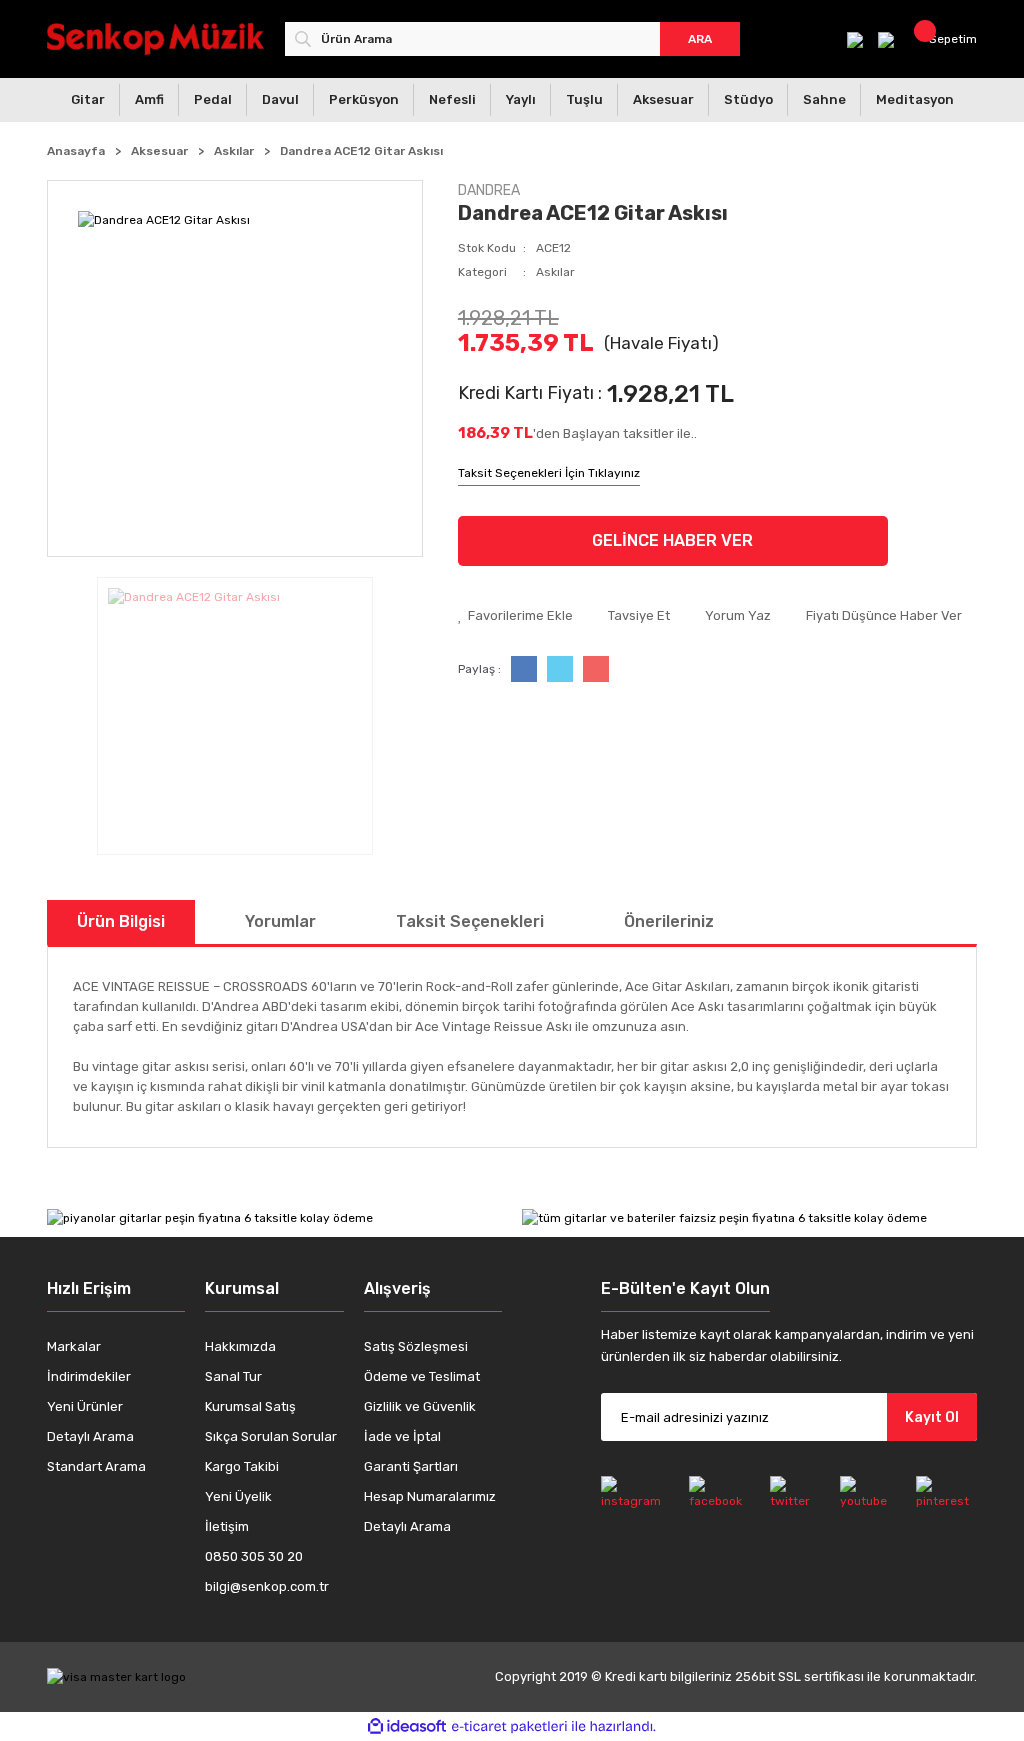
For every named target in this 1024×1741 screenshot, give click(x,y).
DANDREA (489, 190)
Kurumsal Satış (250, 1406)
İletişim (227, 1526)
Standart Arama (96, 1466)
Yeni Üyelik (238, 1496)
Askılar (555, 272)
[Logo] (156, 38)
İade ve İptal (402, 1436)
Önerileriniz (669, 921)
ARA (700, 39)
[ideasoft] (407, 1726)
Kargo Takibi (242, 1466)
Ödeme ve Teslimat (422, 1376)
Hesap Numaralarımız (430, 1496)
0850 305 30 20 (254, 1556)
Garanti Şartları (411, 1466)
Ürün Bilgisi (121, 921)
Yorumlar (280, 921)
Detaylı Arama (90, 1436)
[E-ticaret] (509, 1726)
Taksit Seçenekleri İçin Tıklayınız (549, 473)
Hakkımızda (240, 1346)
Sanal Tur (233, 1376)
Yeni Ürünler (85, 1406)
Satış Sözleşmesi (416, 1346)
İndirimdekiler (89, 1376)
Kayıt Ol (932, 1417)
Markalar (74, 1346)
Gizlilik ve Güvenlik (420, 1406)
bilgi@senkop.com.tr (267, 1586)
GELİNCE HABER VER (672, 540)
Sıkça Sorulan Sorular (271, 1436)
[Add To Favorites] (515, 616)
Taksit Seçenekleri (470, 921)
